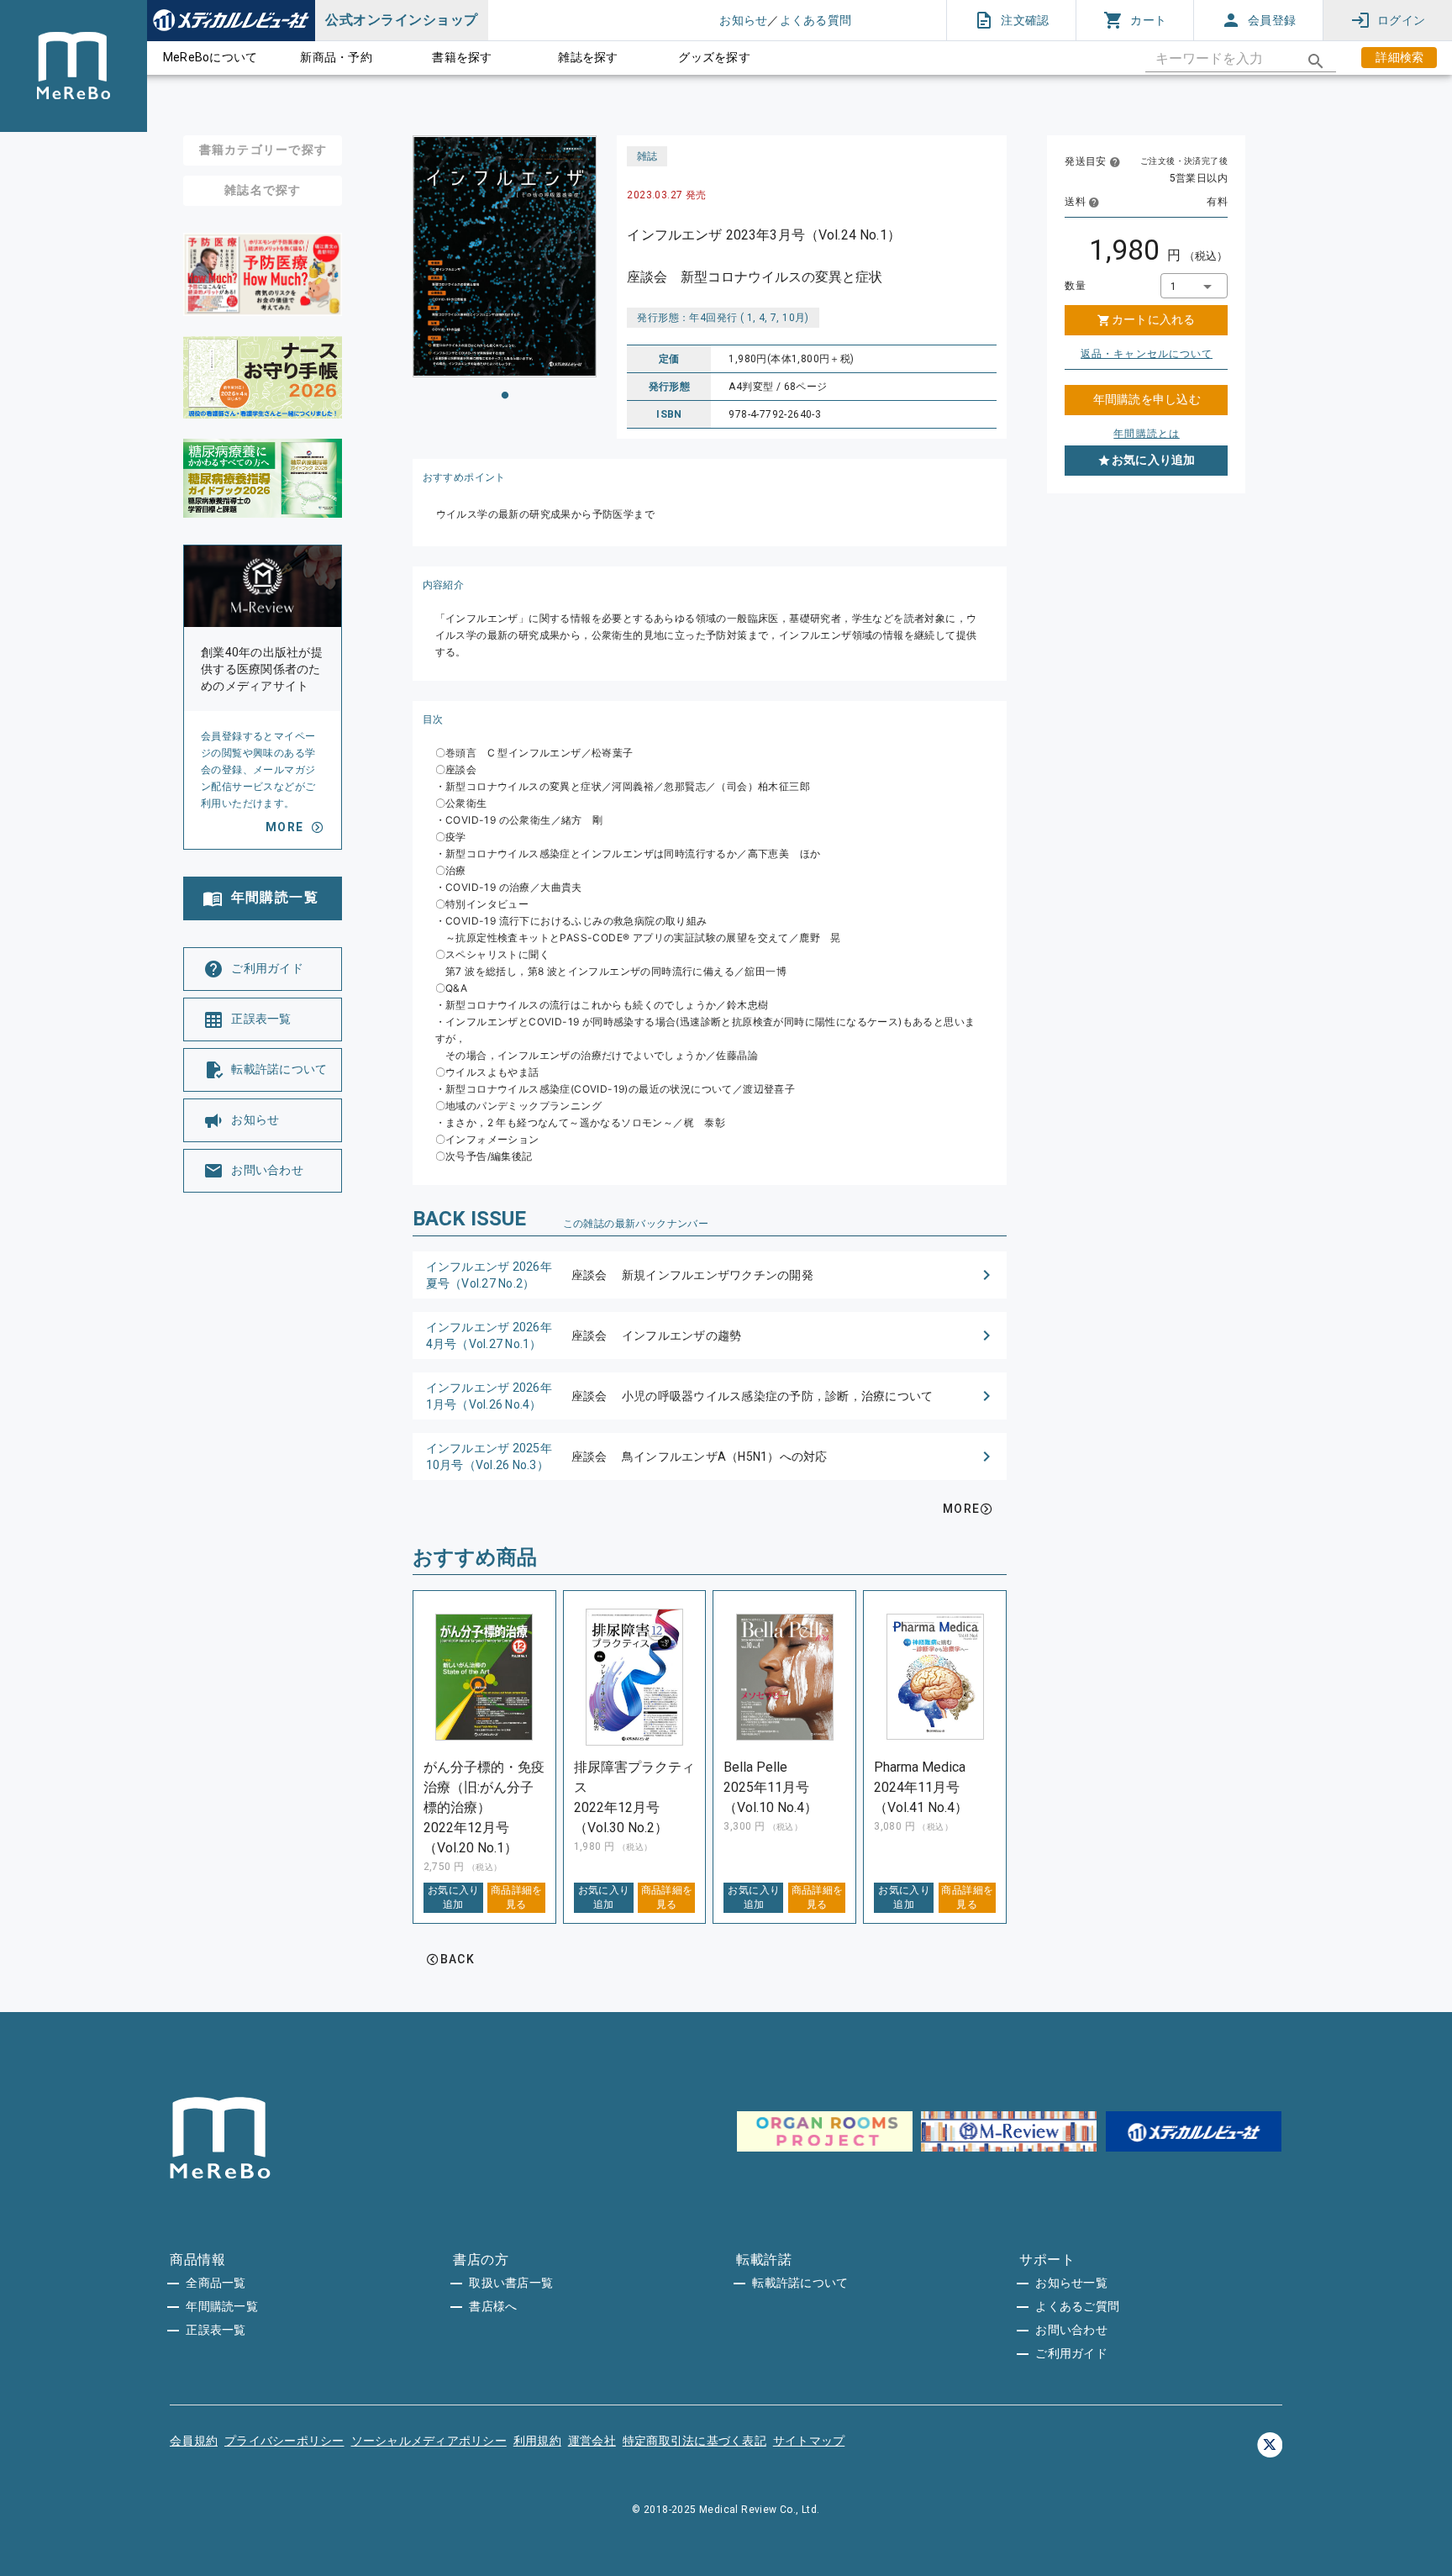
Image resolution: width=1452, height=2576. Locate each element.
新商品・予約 (336, 57)
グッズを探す (714, 57)
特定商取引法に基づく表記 (694, 2441)
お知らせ (743, 20)
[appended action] (1316, 61)
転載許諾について (800, 2283)
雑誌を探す (588, 57)
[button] (710, 1275)
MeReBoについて (210, 57)
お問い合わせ (1071, 2330)
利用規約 (537, 2441)
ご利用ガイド (1071, 2353)
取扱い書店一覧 (511, 2283)
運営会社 (592, 2441)
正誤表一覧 (216, 2330)
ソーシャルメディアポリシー (429, 2441)
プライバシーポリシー (284, 2441)
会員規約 (194, 2441)
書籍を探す (462, 57)
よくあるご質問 (1077, 2306)
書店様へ (493, 2306)
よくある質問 (816, 20)
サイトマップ (809, 2441)
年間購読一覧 (222, 2306)
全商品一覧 (216, 2283)
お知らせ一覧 (1071, 2283)
